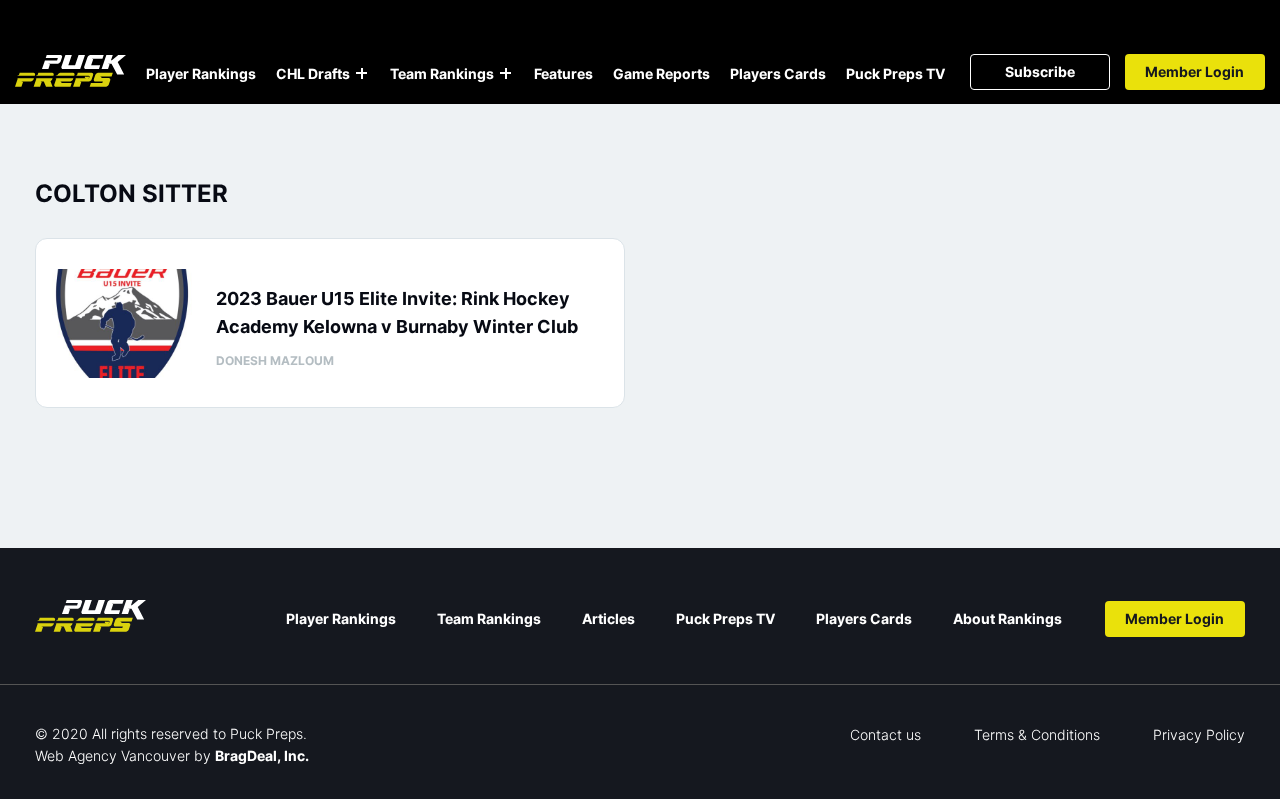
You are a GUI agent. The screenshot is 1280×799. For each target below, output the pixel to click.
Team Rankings (442, 73)
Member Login (1194, 71)
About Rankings (1007, 618)
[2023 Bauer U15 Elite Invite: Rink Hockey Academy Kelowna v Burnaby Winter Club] (122, 323)
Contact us (885, 734)
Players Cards (778, 73)
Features (563, 73)
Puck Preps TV (895, 73)
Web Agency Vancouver (112, 755)
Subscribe (1040, 71)
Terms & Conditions (1037, 734)
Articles (608, 618)
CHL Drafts (313, 73)
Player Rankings (201, 73)
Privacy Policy (1199, 734)
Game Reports (661, 73)
